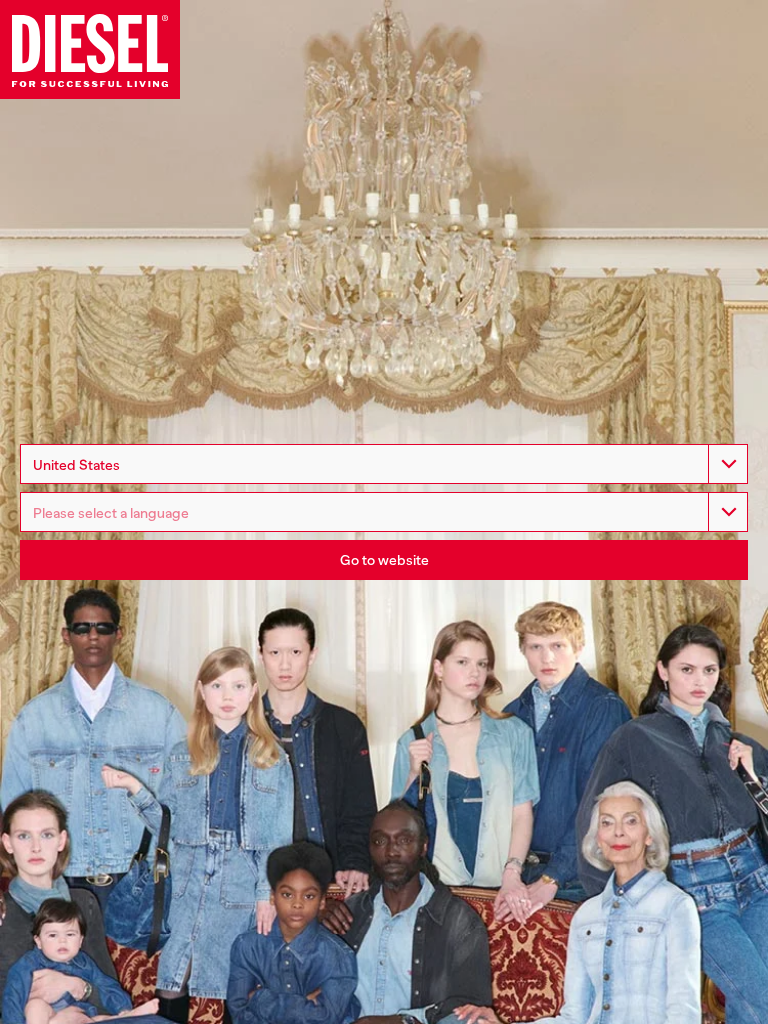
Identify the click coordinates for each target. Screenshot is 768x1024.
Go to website (384, 560)
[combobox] (384, 464)
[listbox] (384, 512)
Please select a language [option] (111, 513)
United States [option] (76, 465)
